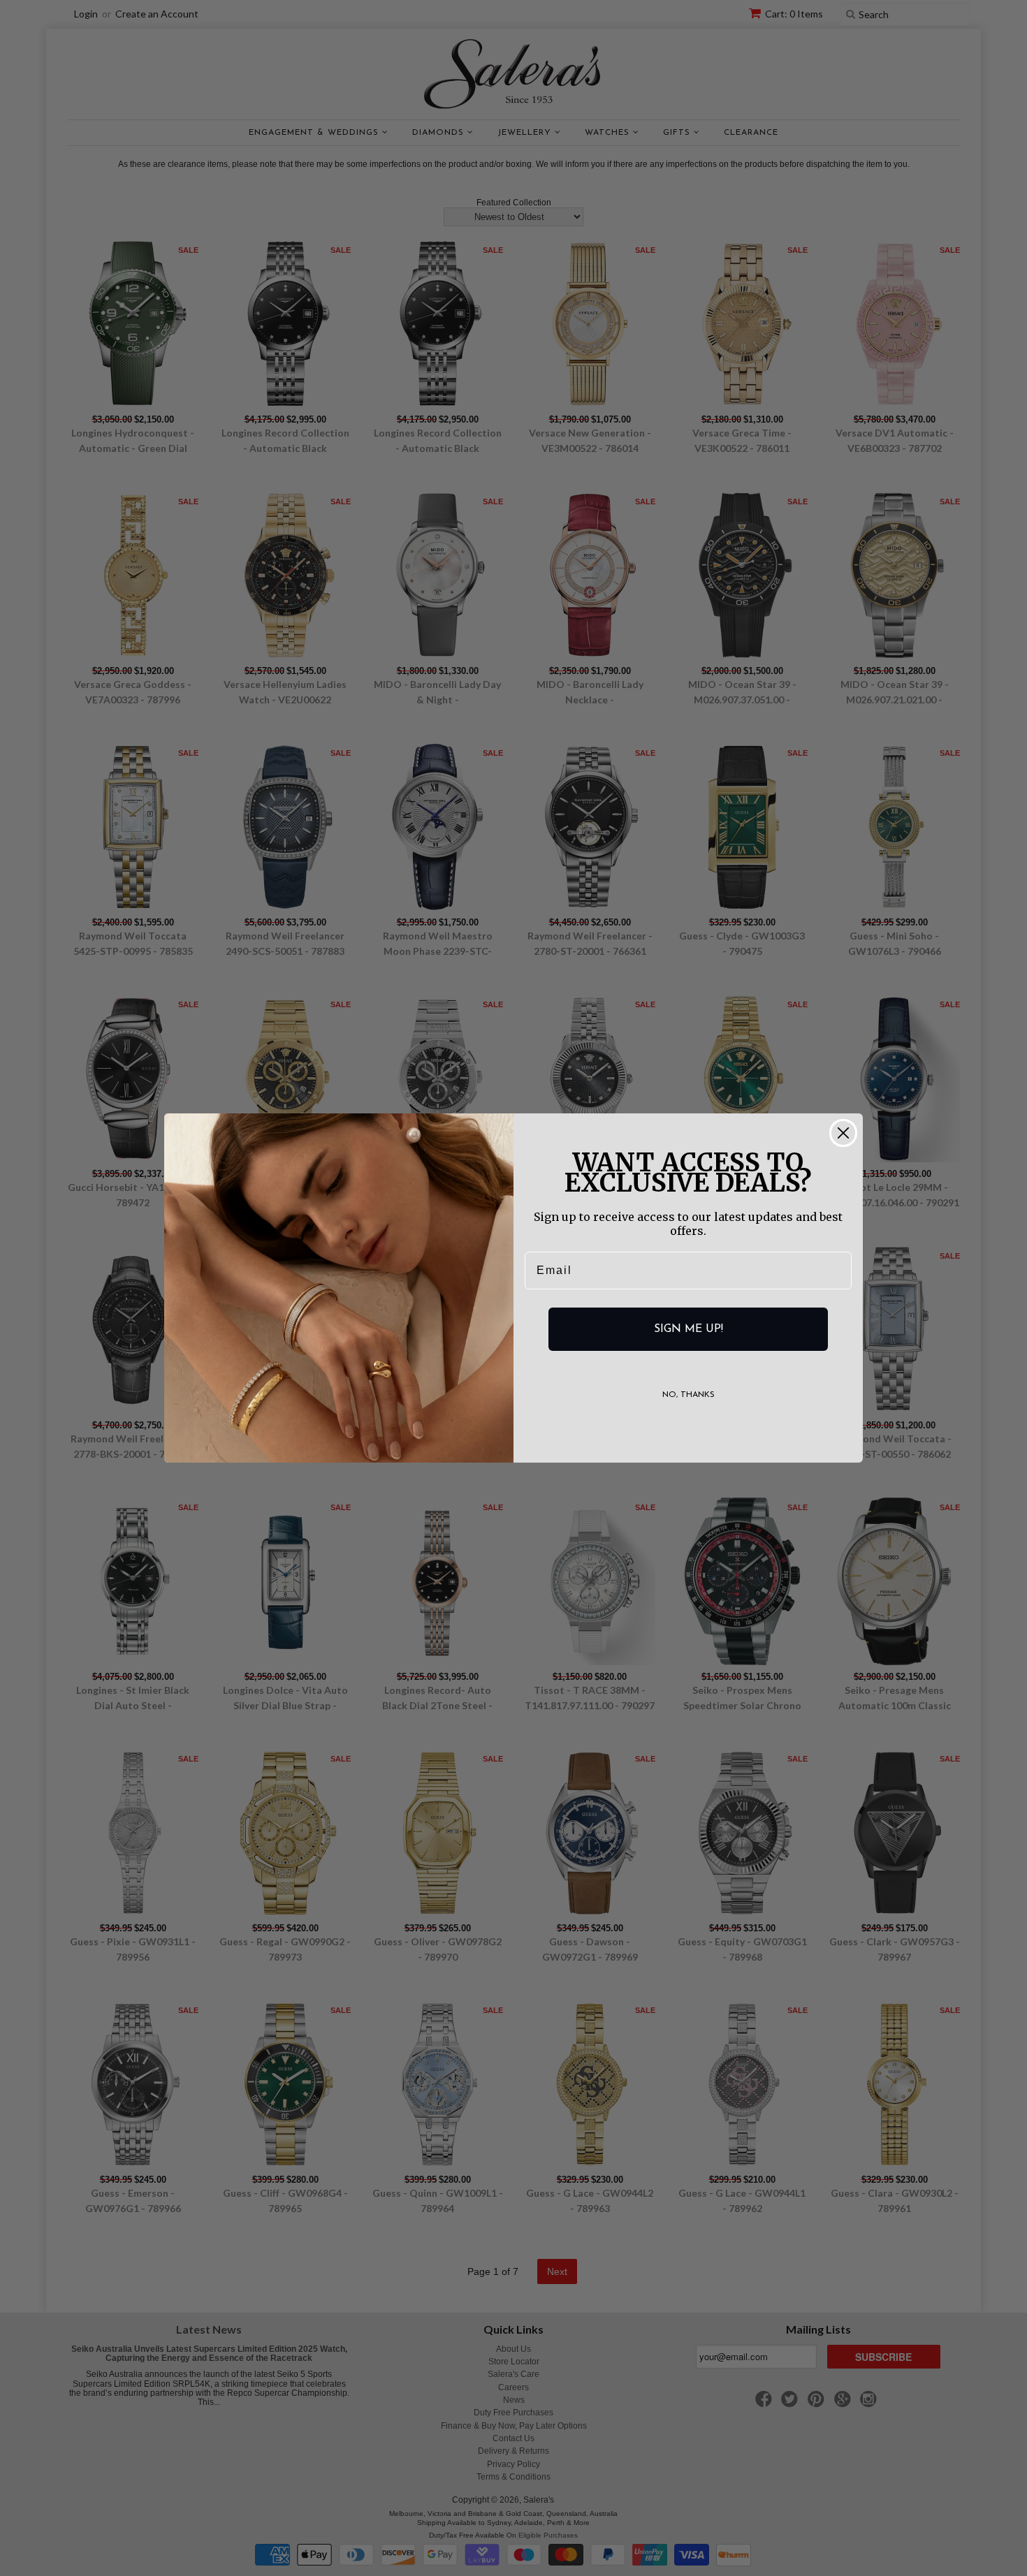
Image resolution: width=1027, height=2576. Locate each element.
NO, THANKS (689, 1395)
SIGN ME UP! (689, 1329)
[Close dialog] (843, 1133)
